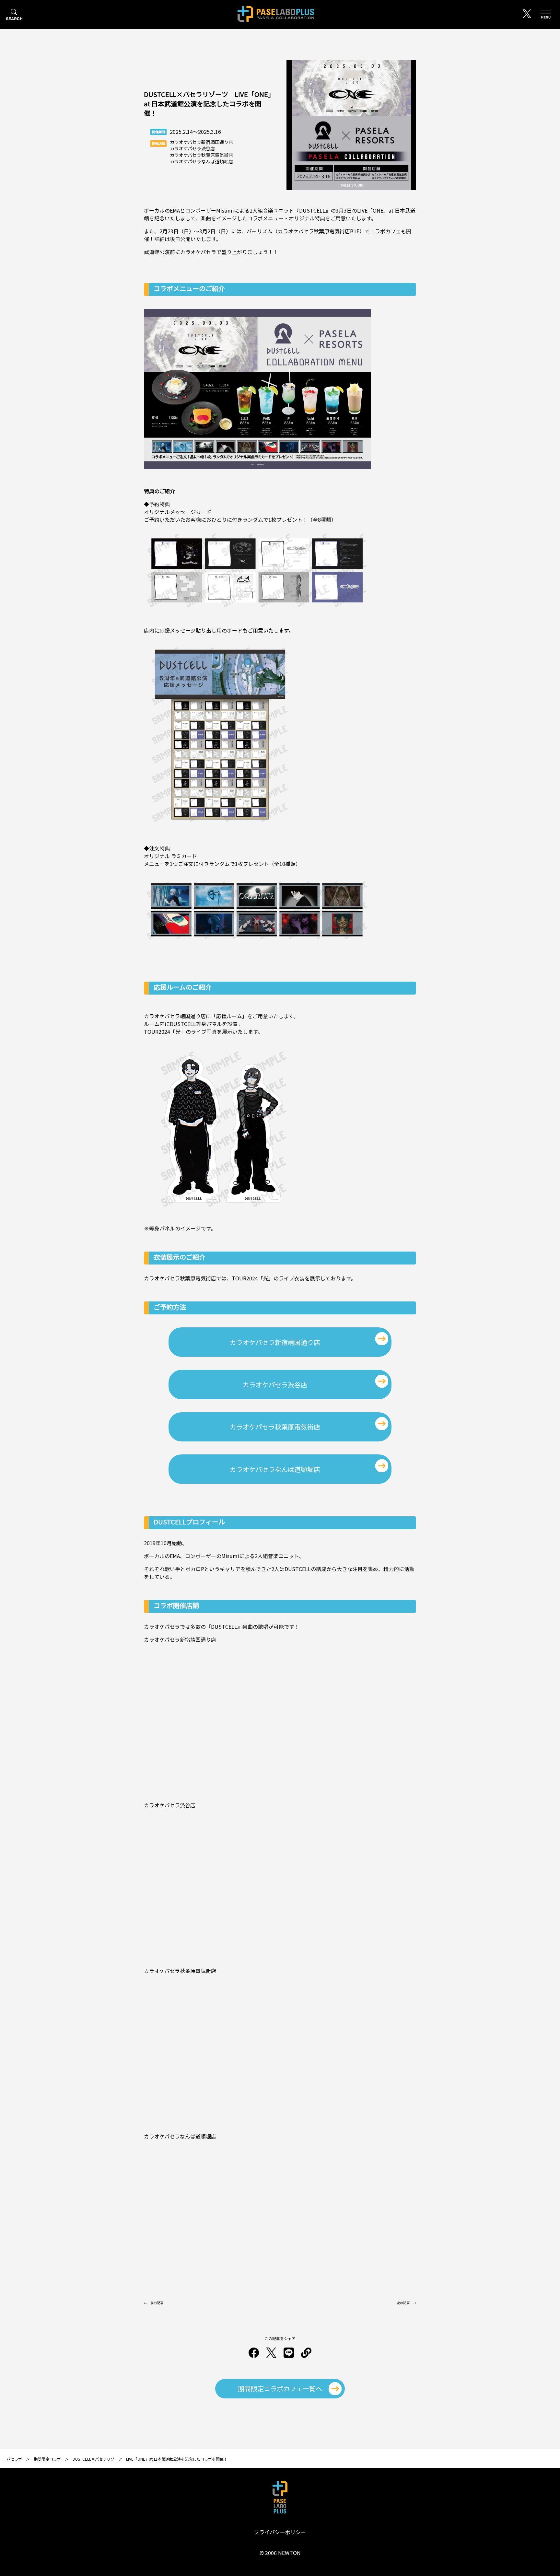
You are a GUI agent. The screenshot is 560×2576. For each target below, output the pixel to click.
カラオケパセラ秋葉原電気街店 (275, 1427)
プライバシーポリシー (280, 2532)
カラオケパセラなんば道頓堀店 (275, 1469)
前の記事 (157, 2303)
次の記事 (403, 2303)
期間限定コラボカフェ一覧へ (280, 2389)
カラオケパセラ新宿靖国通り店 (275, 1342)
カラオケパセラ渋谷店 (275, 1385)
